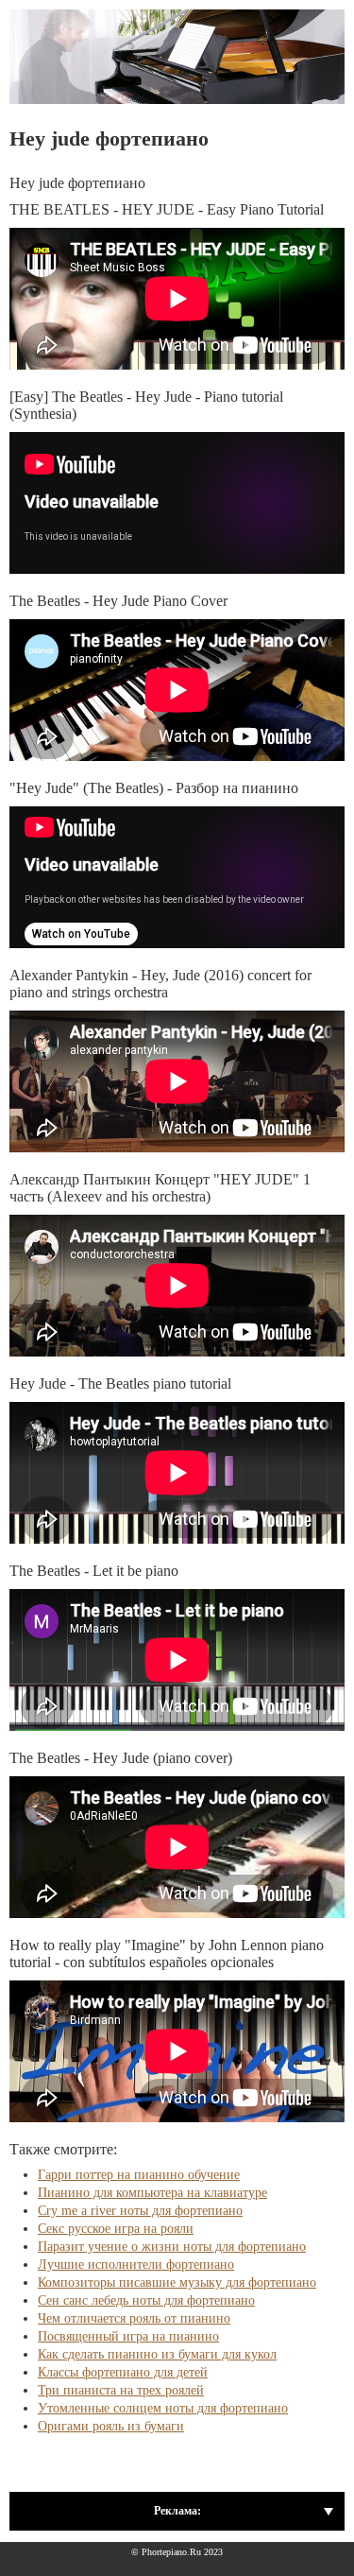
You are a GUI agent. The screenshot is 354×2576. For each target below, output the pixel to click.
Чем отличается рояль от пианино (134, 2318)
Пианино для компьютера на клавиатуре (152, 2193)
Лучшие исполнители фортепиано (136, 2265)
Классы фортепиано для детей (123, 2372)
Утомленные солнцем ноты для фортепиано (163, 2408)
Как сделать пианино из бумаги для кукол (157, 2354)
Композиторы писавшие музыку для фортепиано (177, 2282)
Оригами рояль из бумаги (111, 2426)
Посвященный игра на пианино (128, 2336)
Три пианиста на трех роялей (121, 2390)
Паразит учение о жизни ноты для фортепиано (172, 2247)
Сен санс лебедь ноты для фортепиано (146, 2300)
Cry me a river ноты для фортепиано (140, 2211)
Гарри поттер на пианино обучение (139, 2175)
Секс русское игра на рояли (116, 2229)
